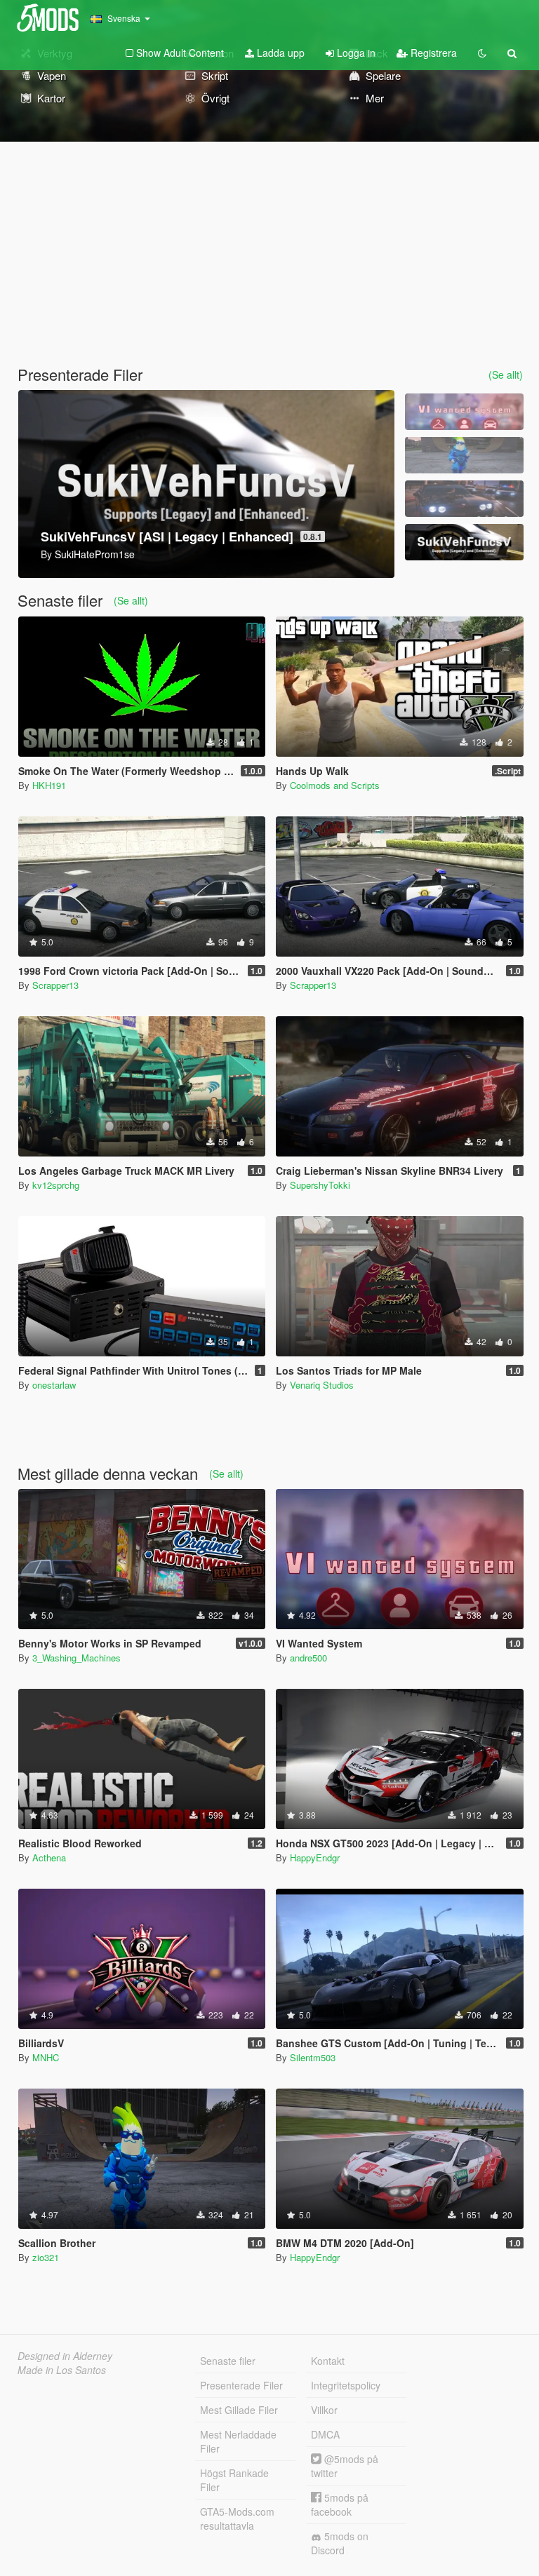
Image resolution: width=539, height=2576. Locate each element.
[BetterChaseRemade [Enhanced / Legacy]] (464, 499)
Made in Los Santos (62, 2370)
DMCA (325, 2434)
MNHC (46, 2057)
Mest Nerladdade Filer (238, 2441)
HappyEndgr (315, 1857)
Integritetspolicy (346, 2385)
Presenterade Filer (241, 2385)
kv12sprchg (56, 1185)
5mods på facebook (340, 2504)
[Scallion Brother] (464, 455)
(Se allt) (506, 375)
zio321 (46, 2257)
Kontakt (328, 2361)
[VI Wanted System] (464, 412)
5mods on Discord (340, 2543)
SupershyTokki (320, 1185)
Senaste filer (228, 2361)
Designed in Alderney (65, 2356)
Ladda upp (279, 53)
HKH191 (49, 785)
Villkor (324, 2410)
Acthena (49, 1857)
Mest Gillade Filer (239, 2410)
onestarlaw (54, 1385)
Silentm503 (313, 2057)
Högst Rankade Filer (234, 2480)
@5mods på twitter (345, 2466)
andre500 (308, 1658)
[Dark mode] (482, 53)
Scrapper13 (55, 985)
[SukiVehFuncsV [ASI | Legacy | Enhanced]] (464, 542)
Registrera (432, 53)
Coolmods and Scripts (335, 785)
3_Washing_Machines (76, 1658)
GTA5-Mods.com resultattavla (237, 2518)
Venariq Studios (322, 1385)
